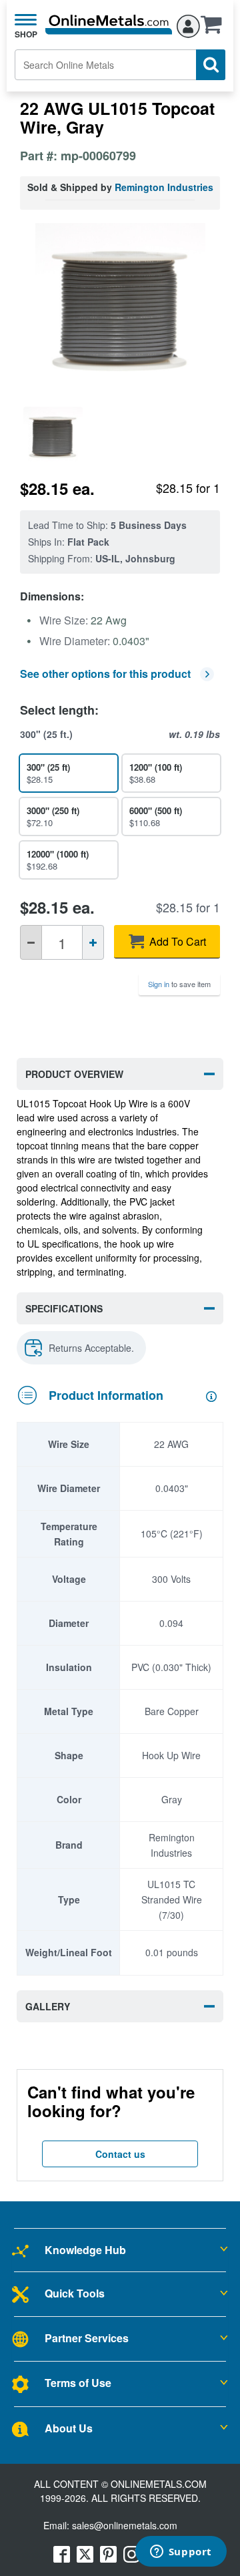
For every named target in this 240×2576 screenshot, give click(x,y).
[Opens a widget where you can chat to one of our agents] (181, 2553)
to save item (179, 984)
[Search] (211, 65)
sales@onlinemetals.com (125, 2525)
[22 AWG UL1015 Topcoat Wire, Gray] (53, 436)
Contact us (120, 2154)
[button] (215, 29)
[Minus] (31, 942)
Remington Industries (164, 187)
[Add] (93, 942)
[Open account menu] (188, 24)
